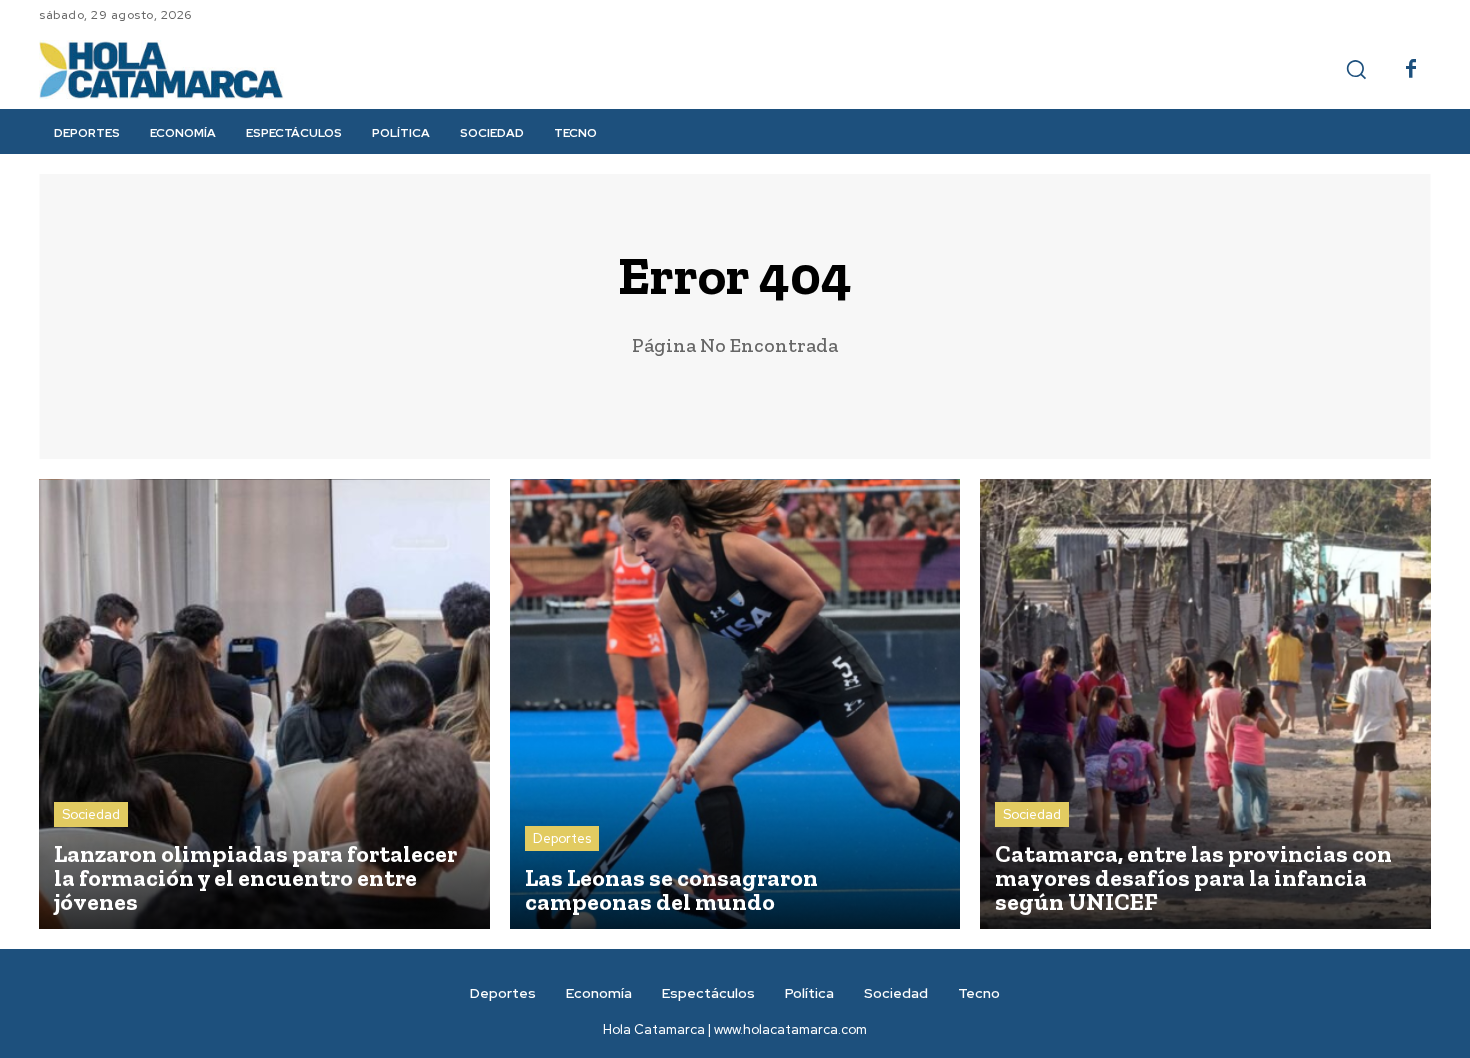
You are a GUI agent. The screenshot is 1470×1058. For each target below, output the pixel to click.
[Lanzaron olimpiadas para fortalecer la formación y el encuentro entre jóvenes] (264, 704)
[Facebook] (1411, 70)
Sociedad (91, 814)
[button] (1356, 69)
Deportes (562, 838)
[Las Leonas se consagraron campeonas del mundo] (735, 704)
